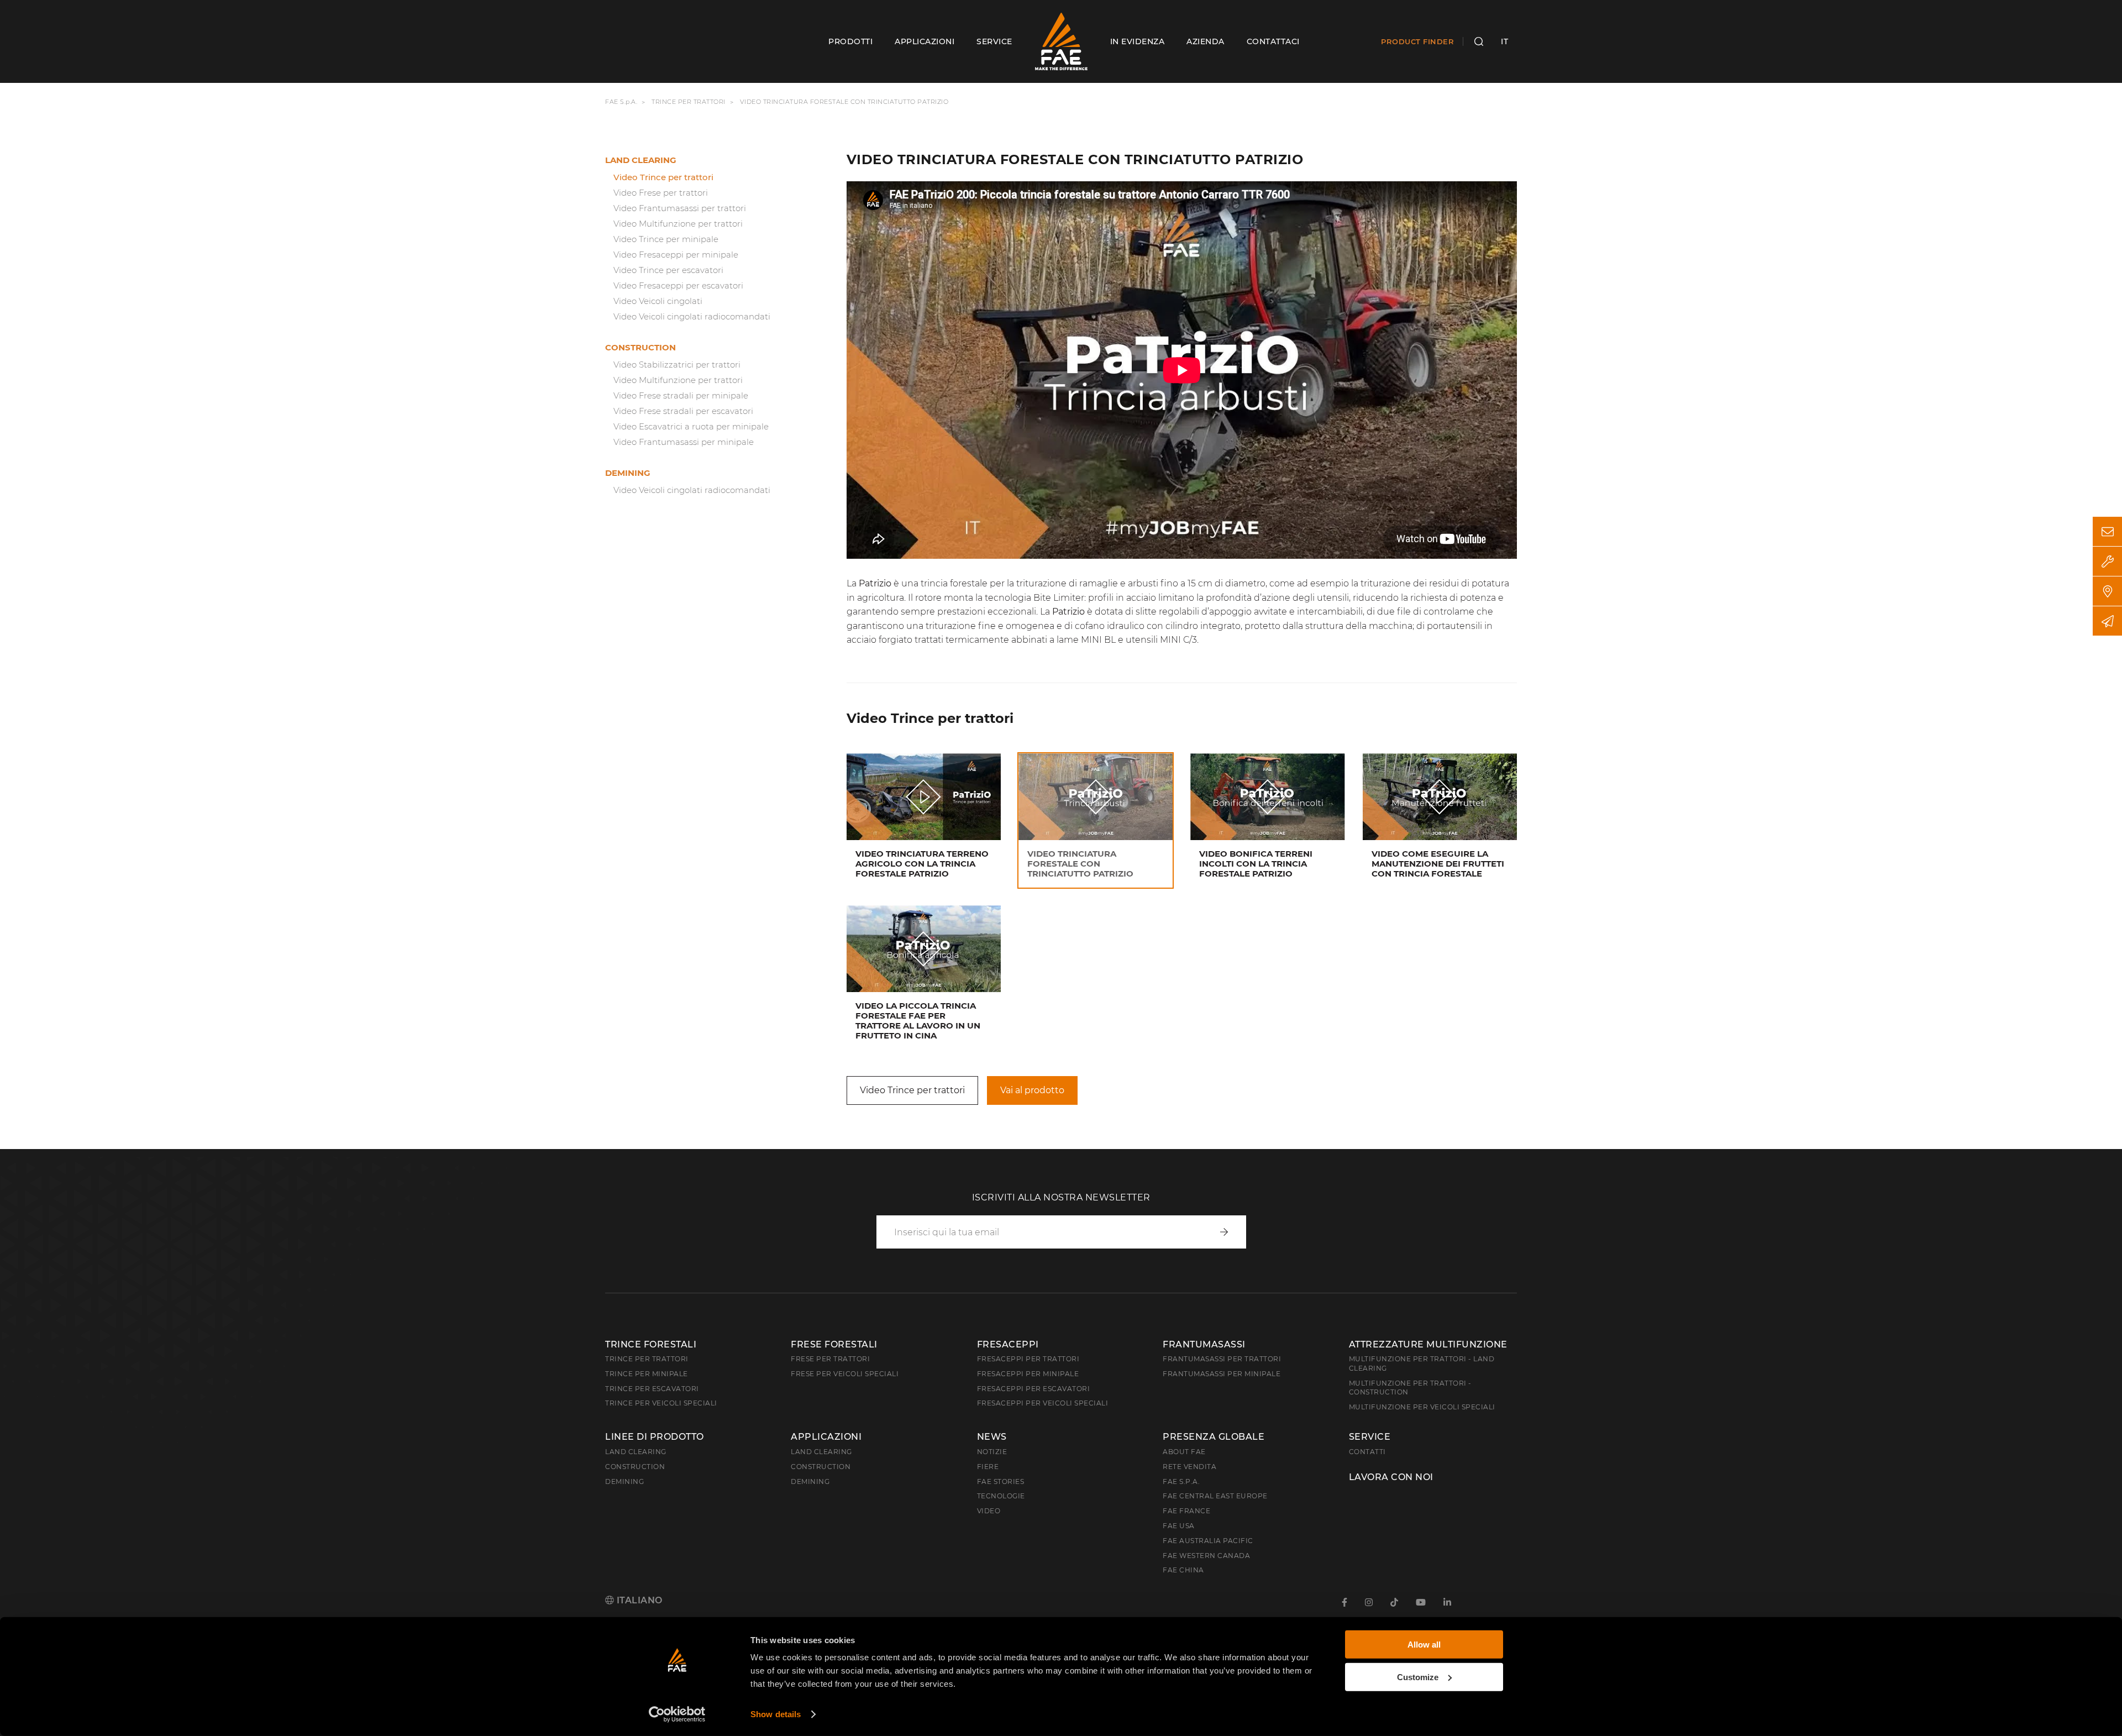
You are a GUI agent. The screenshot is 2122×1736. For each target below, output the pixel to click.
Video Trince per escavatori (668, 270)
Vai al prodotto (1032, 1090)
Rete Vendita (1189, 1467)
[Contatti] (2107, 531)
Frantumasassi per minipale (1222, 1374)
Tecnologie (1001, 1496)
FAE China (1183, 1570)
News (992, 1437)
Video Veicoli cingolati (658, 301)
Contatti (1367, 1452)
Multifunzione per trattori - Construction (1410, 1388)
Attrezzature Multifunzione (1428, 1344)
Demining (628, 473)
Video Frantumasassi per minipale (684, 442)
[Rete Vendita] (2107, 591)
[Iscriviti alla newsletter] (2107, 621)
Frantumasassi (1204, 1344)
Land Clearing (821, 1452)
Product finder (1417, 41)
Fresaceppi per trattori (1028, 1359)
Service (1370, 1437)
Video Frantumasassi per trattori (680, 208)
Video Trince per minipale (666, 239)
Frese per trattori (830, 1359)
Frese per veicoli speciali (845, 1374)
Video (989, 1511)
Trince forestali (651, 1344)
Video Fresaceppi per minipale (676, 255)
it (1504, 41)
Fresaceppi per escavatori (1034, 1389)
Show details (776, 1714)
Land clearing (641, 160)
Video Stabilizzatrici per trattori (677, 364)
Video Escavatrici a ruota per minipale (691, 426)
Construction (640, 347)
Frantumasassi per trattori (1222, 1359)
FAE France (1186, 1511)
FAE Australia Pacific (1208, 1541)
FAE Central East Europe (1215, 1496)
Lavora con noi (1391, 1477)
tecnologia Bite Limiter (1034, 598)
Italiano (638, 1600)
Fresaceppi (1008, 1344)
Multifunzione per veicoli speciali (1422, 1407)
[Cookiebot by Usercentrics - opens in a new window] (677, 1714)
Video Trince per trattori (663, 177)
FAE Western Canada (1206, 1556)
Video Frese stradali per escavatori (683, 411)
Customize (1418, 1677)
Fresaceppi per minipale (1028, 1374)
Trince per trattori (689, 102)
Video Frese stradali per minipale (681, 395)
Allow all (1424, 1645)
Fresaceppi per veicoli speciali (1043, 1403)
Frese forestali (834, 1344)
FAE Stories (1001, 1481)
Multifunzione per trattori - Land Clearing (1422, 1363)
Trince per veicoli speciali (661, 1403)
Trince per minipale (647, 1374)
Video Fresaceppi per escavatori (678, 285)
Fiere (988, 1467)
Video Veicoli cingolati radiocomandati (692, 316)
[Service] (2107, 561)
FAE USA (1179, 1526)
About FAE (1184, 1452)
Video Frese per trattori (661, 193)
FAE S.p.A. (621, 102)
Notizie (992, 1452)
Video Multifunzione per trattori (678, 224)
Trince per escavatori (652, 1389)
